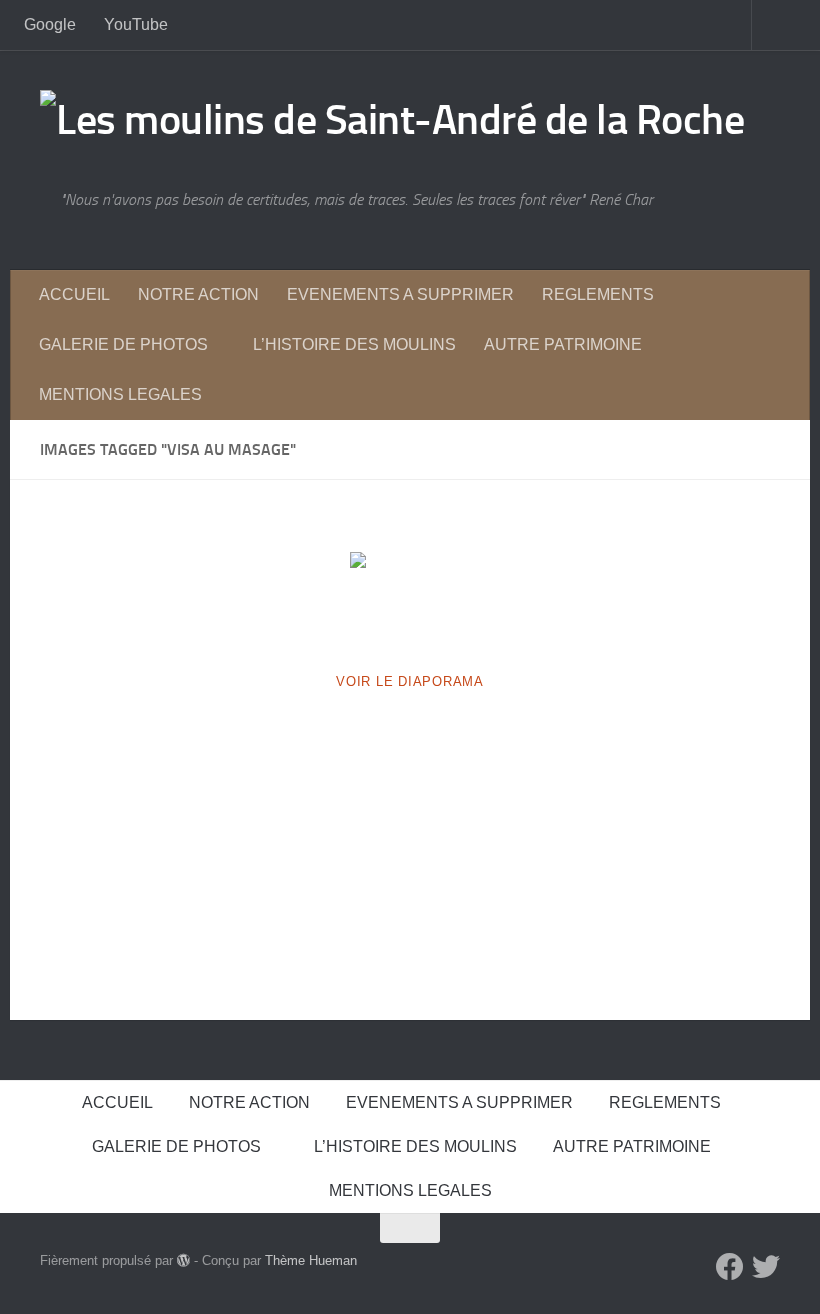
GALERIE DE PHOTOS (123, 344)
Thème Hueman (311, 1260)
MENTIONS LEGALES (120, 394)
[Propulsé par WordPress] (183, 1260)
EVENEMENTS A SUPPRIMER (400, 294)
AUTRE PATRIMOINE (563, 344)
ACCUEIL (74, 294)
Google (50, 24)
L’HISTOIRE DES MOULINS (354, 344)
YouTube (136, 24)
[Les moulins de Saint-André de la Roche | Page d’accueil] (392, 120)
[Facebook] (730, 1267)
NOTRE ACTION (198, 294)
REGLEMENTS (598, 294)
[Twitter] (766, 1267)
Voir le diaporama (410, 681)
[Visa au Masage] (410, 597)
